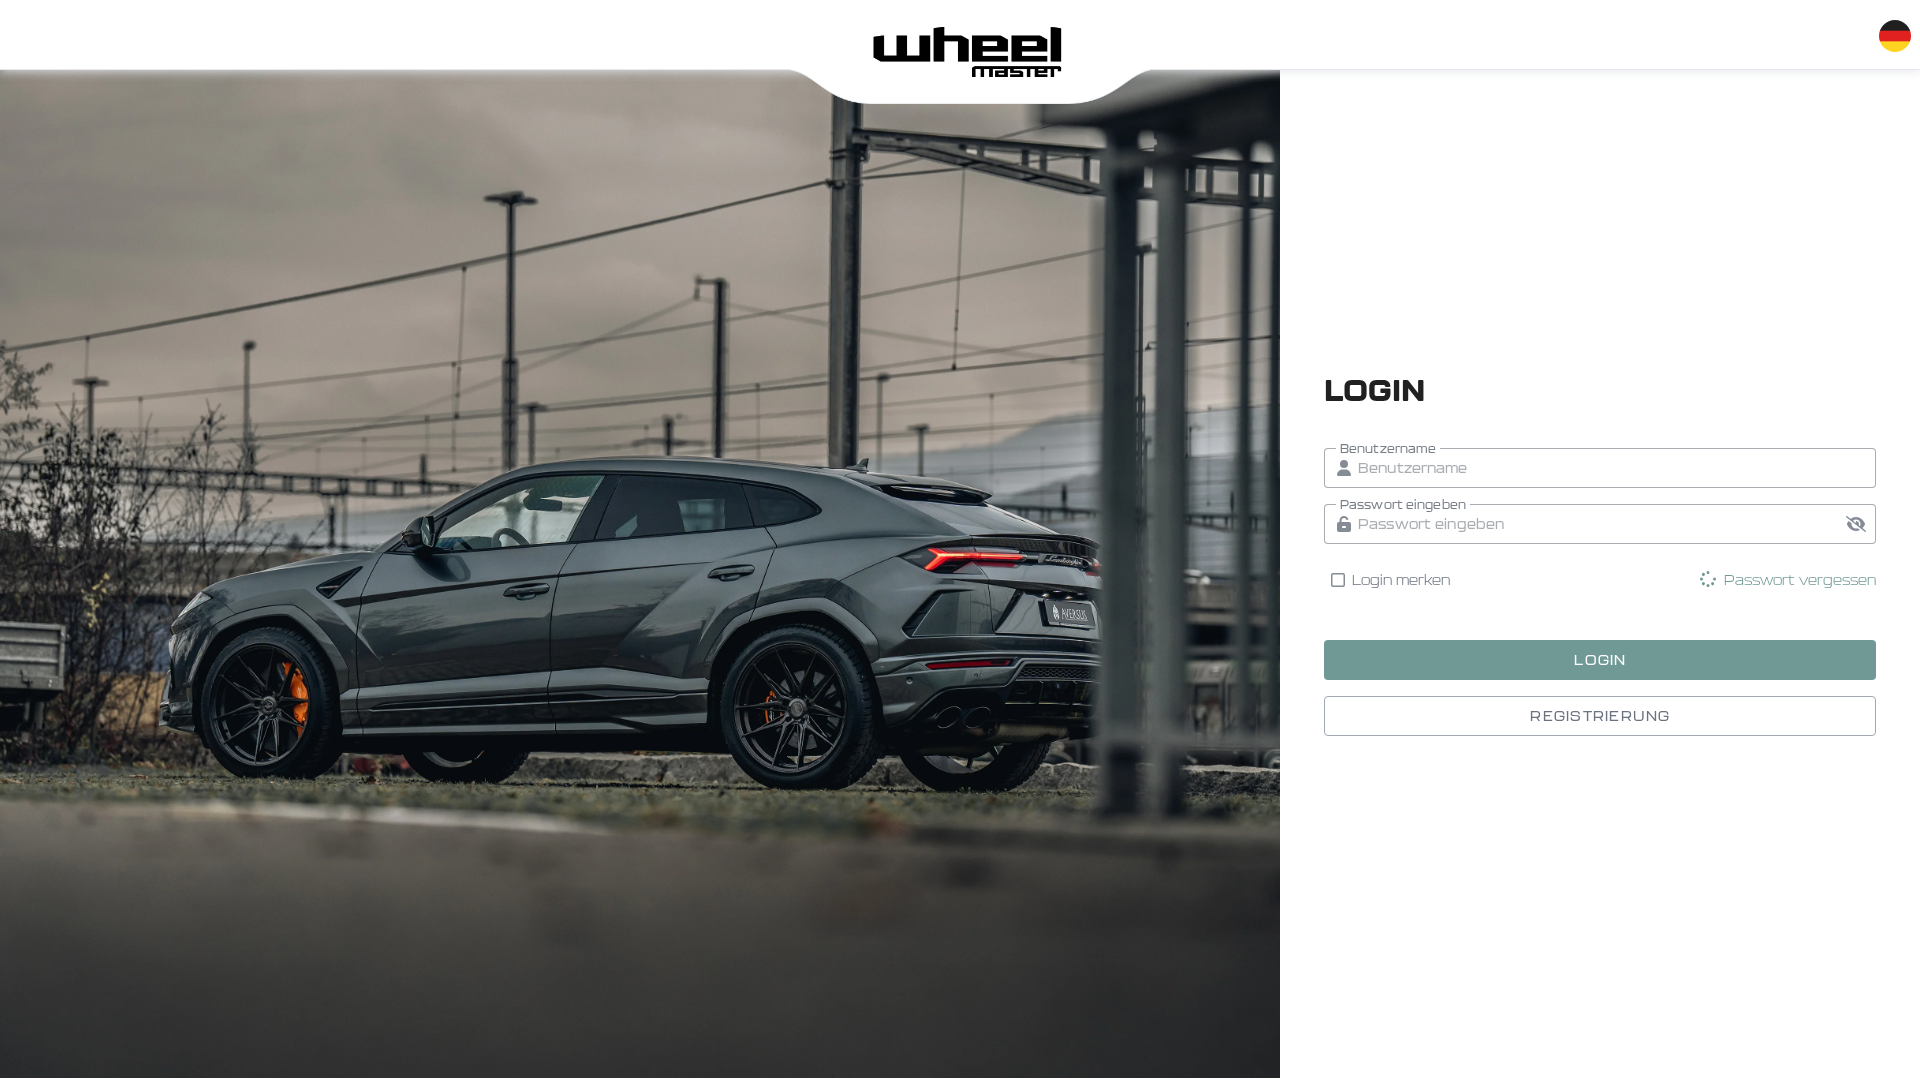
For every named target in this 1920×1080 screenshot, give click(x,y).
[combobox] (1894, 32)
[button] (1856, 524)
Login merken (1401, 579)
